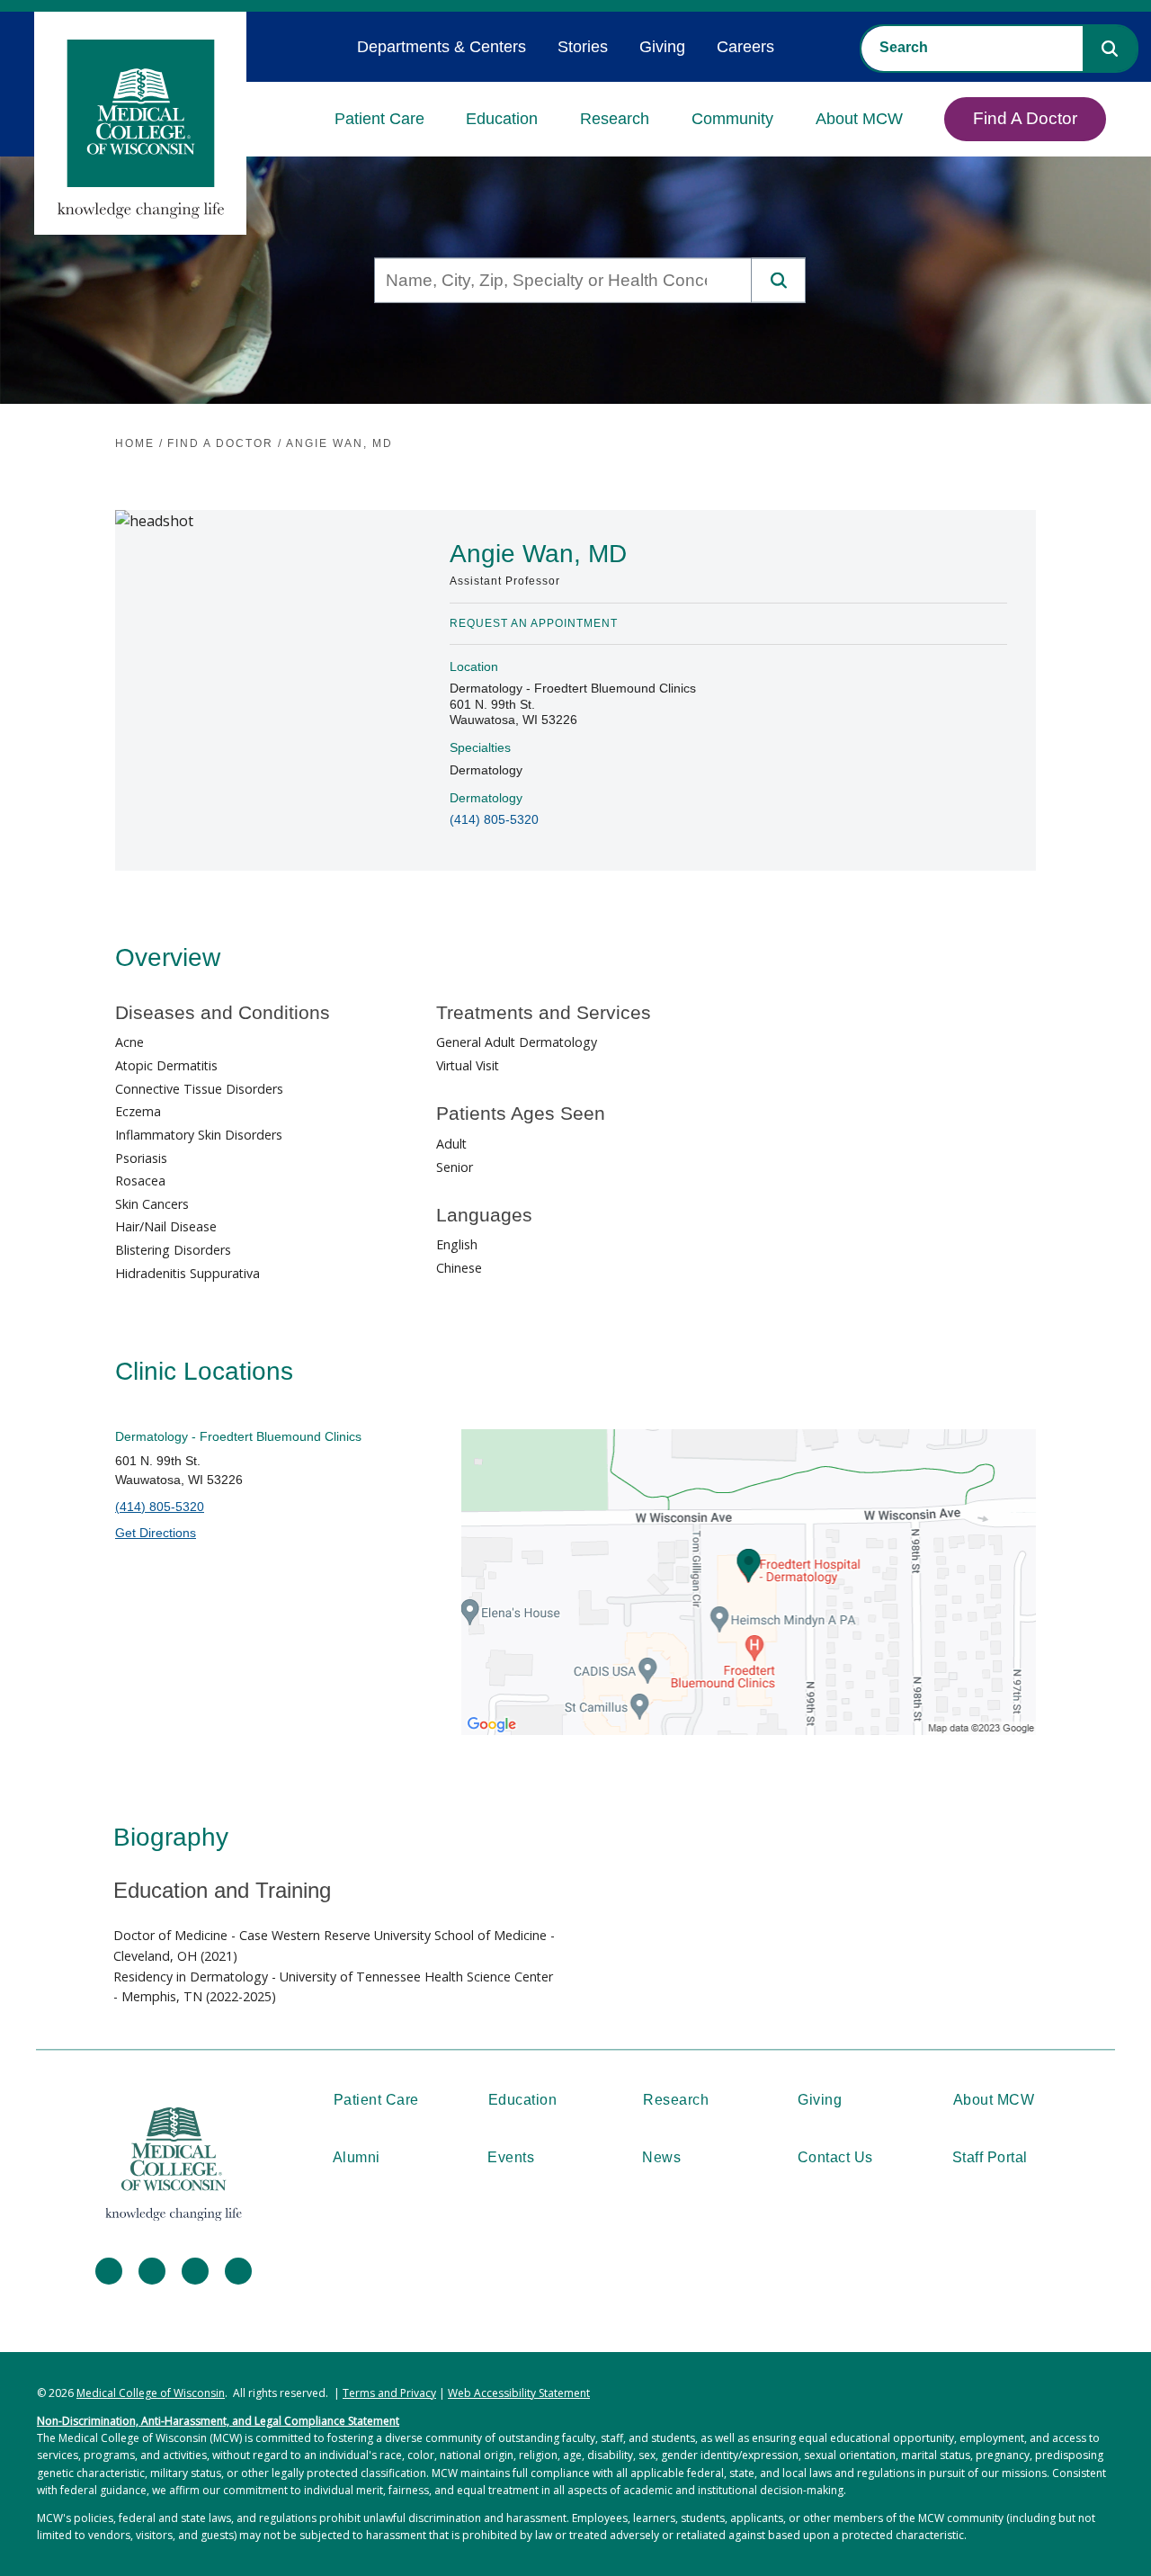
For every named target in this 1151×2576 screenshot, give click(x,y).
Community (732, 119)
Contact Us (835, 2157)
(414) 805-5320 (494, 819)
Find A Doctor (1025, 118)
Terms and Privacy (389, 2393)
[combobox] (972, 48)
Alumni (357, 2157)
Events (511, 2157)
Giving (662, 47)
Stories (583, 47)
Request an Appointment (534, 623)
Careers (745, 47)
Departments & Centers (442, 47)
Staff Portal (990, 2157)
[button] (1110, 49)
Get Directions (156, 1533)
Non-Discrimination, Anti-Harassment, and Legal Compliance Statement (218, 2421)
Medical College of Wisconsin (151, 2393)
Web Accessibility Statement (519, 2393)
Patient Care (379, 119)
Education (502, 119)
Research (615, 119)
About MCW (859, 119)
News (661, 2157)
